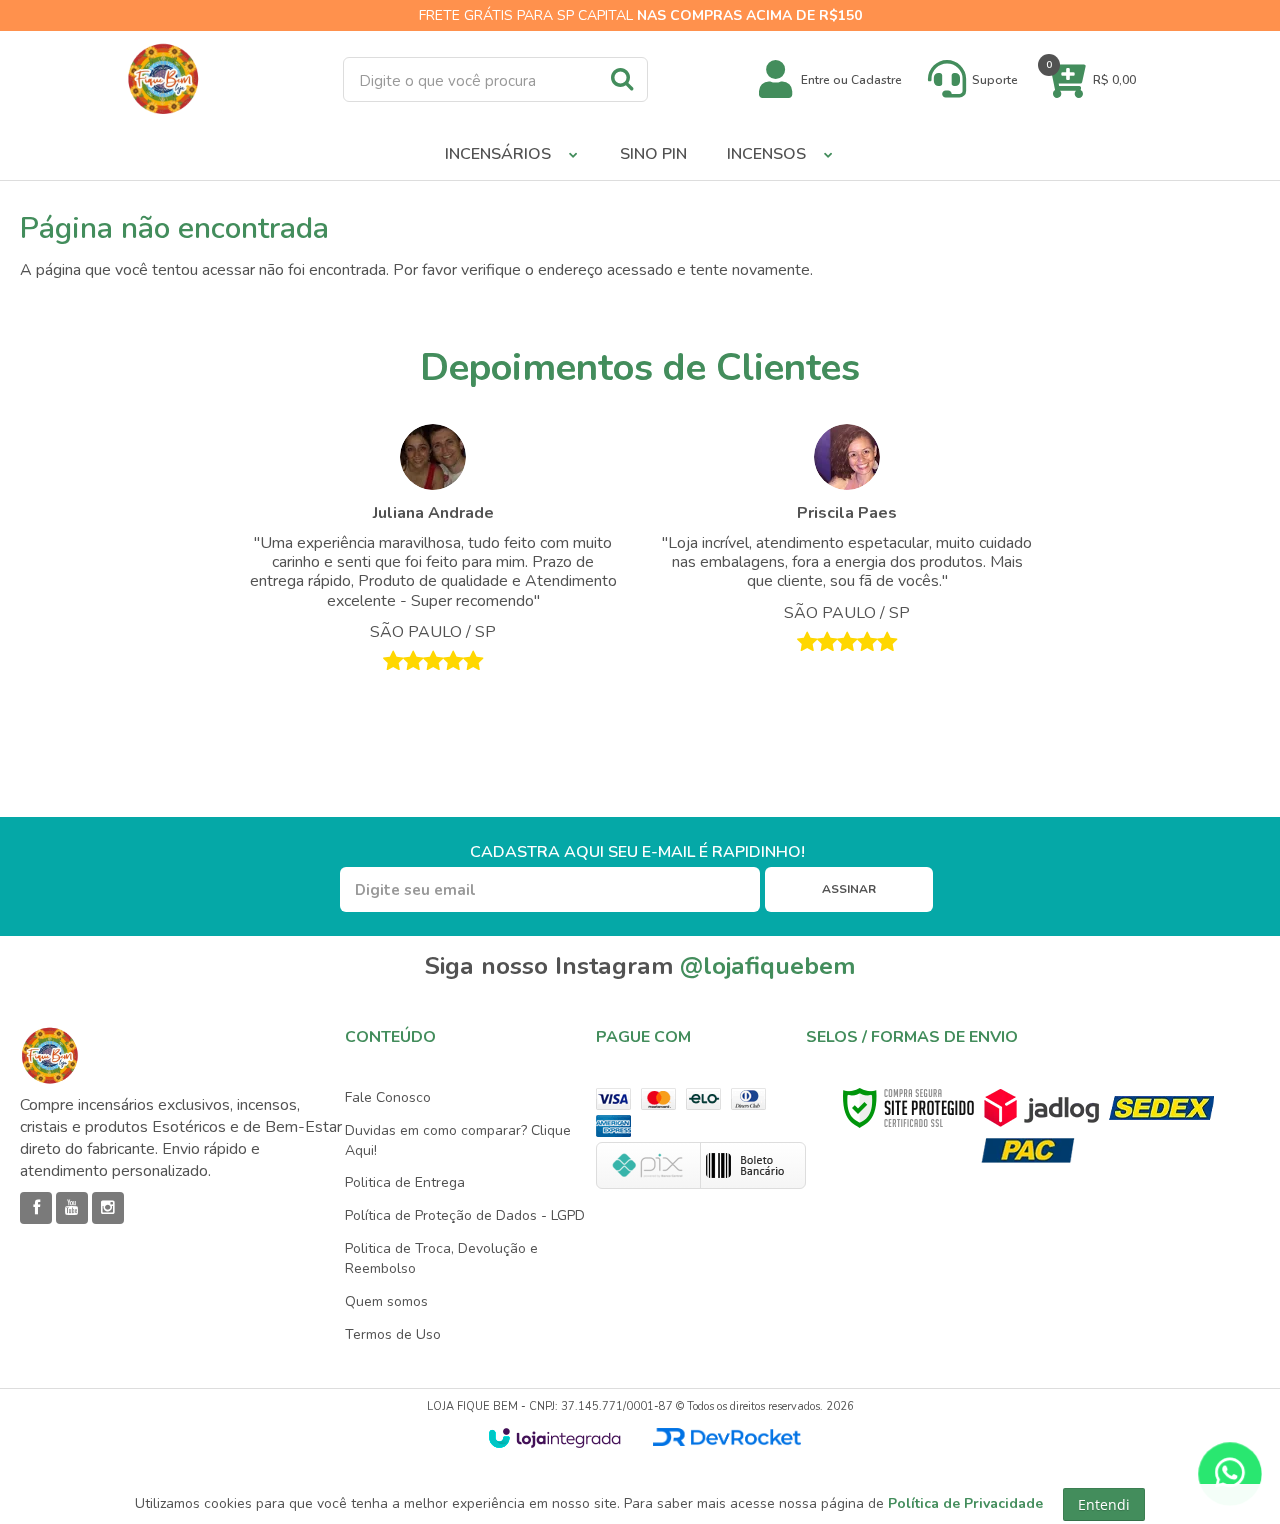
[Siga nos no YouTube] (72, 1208)
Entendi (1104, 1504)
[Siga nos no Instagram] (108, 1208)
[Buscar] (622, 78)
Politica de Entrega (405, 1182)
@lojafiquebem (767, 966)
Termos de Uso (393, 1334)
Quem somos (386, 1301)
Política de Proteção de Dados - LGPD (465, 1215)
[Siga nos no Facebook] (36, 1208)
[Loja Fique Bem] (163, 79)
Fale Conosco (388, 1097)
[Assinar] (849, 889)
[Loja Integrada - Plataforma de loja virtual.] (554, 1438)
